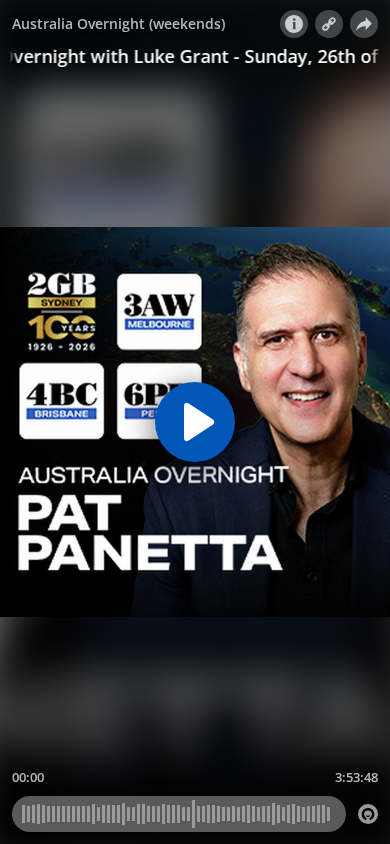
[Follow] (329, 24)
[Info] (294, 24)
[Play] (195, 422)
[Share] (364, 24)
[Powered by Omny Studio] (368, 814)
